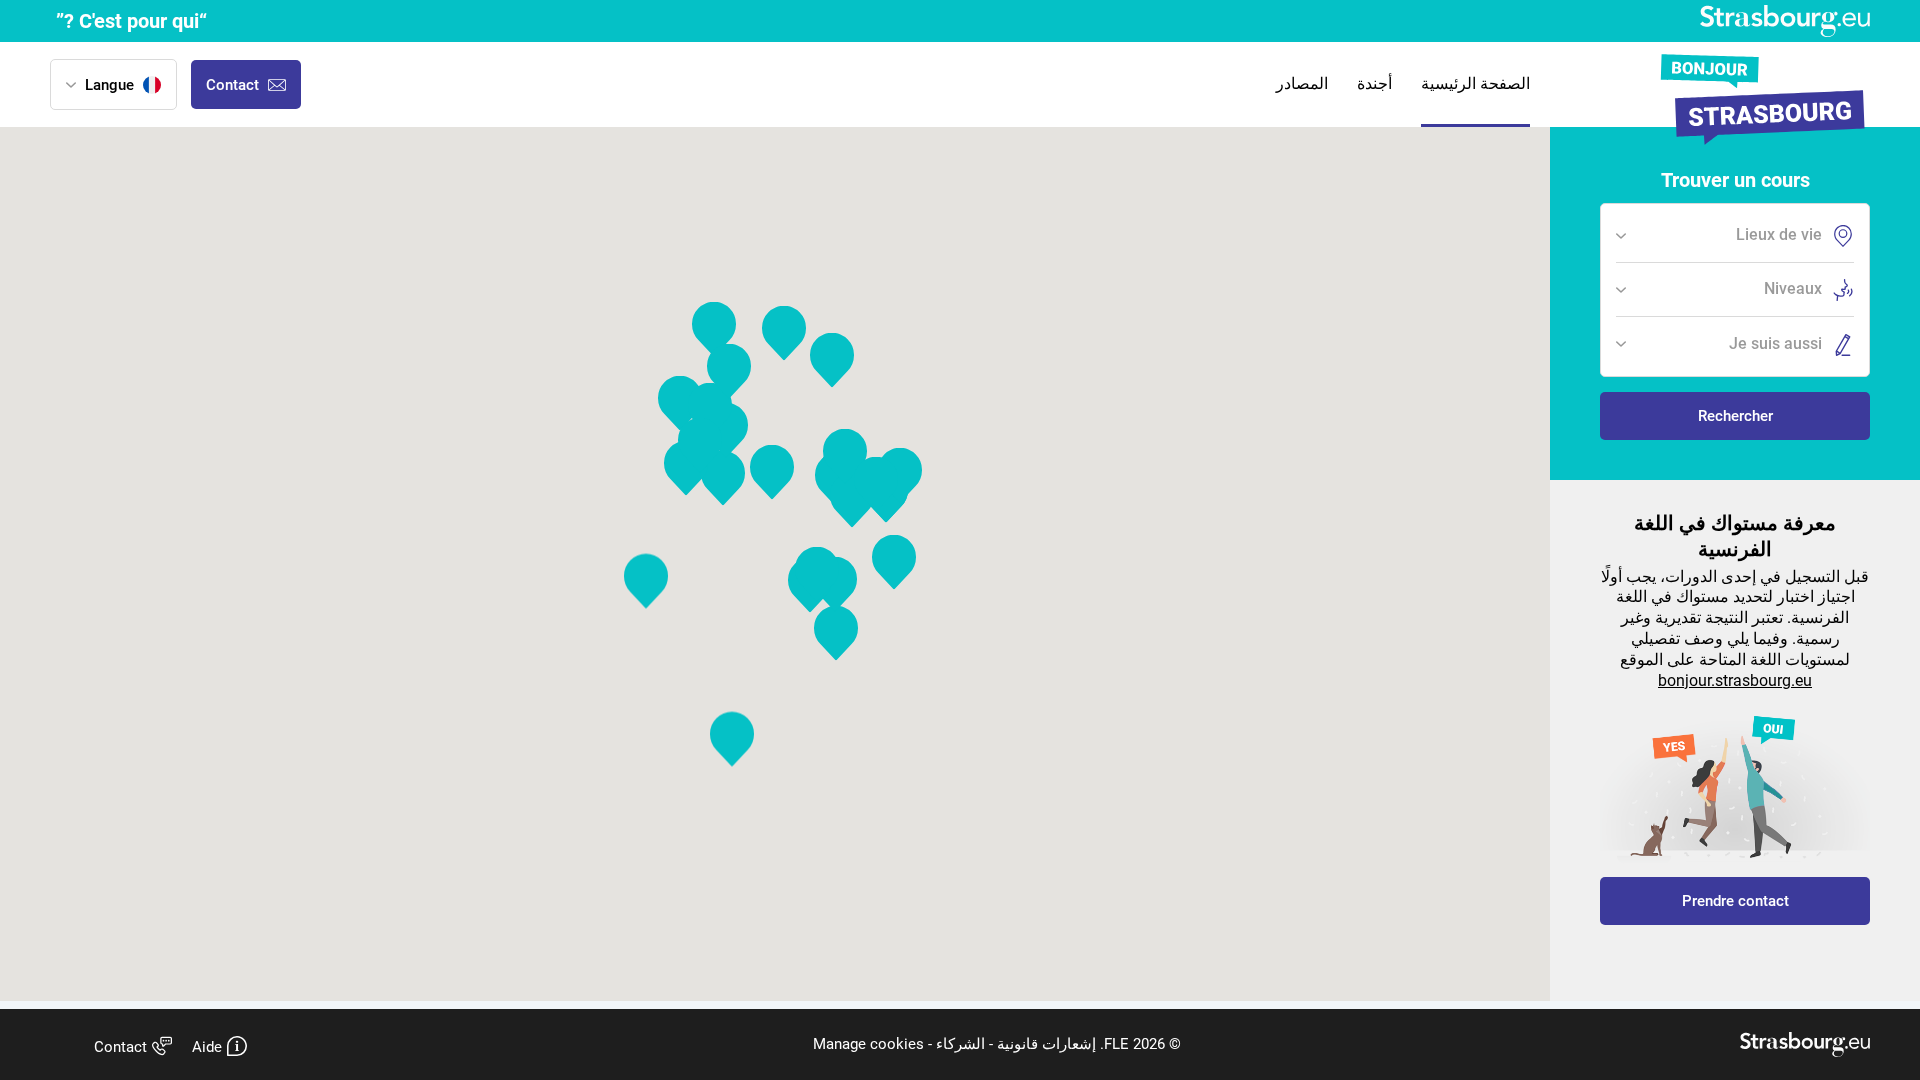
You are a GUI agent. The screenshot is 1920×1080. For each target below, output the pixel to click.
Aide (207, 1047)
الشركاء (958, 1044)
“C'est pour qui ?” (131, 21)
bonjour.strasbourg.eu (1735, 680)
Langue (109, 85)
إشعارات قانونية (1044, 1044)
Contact (120, 1047)
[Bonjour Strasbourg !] (1760, 101)
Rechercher (1735, 416)
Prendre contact (1735, 901)
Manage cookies (868, 1044)
